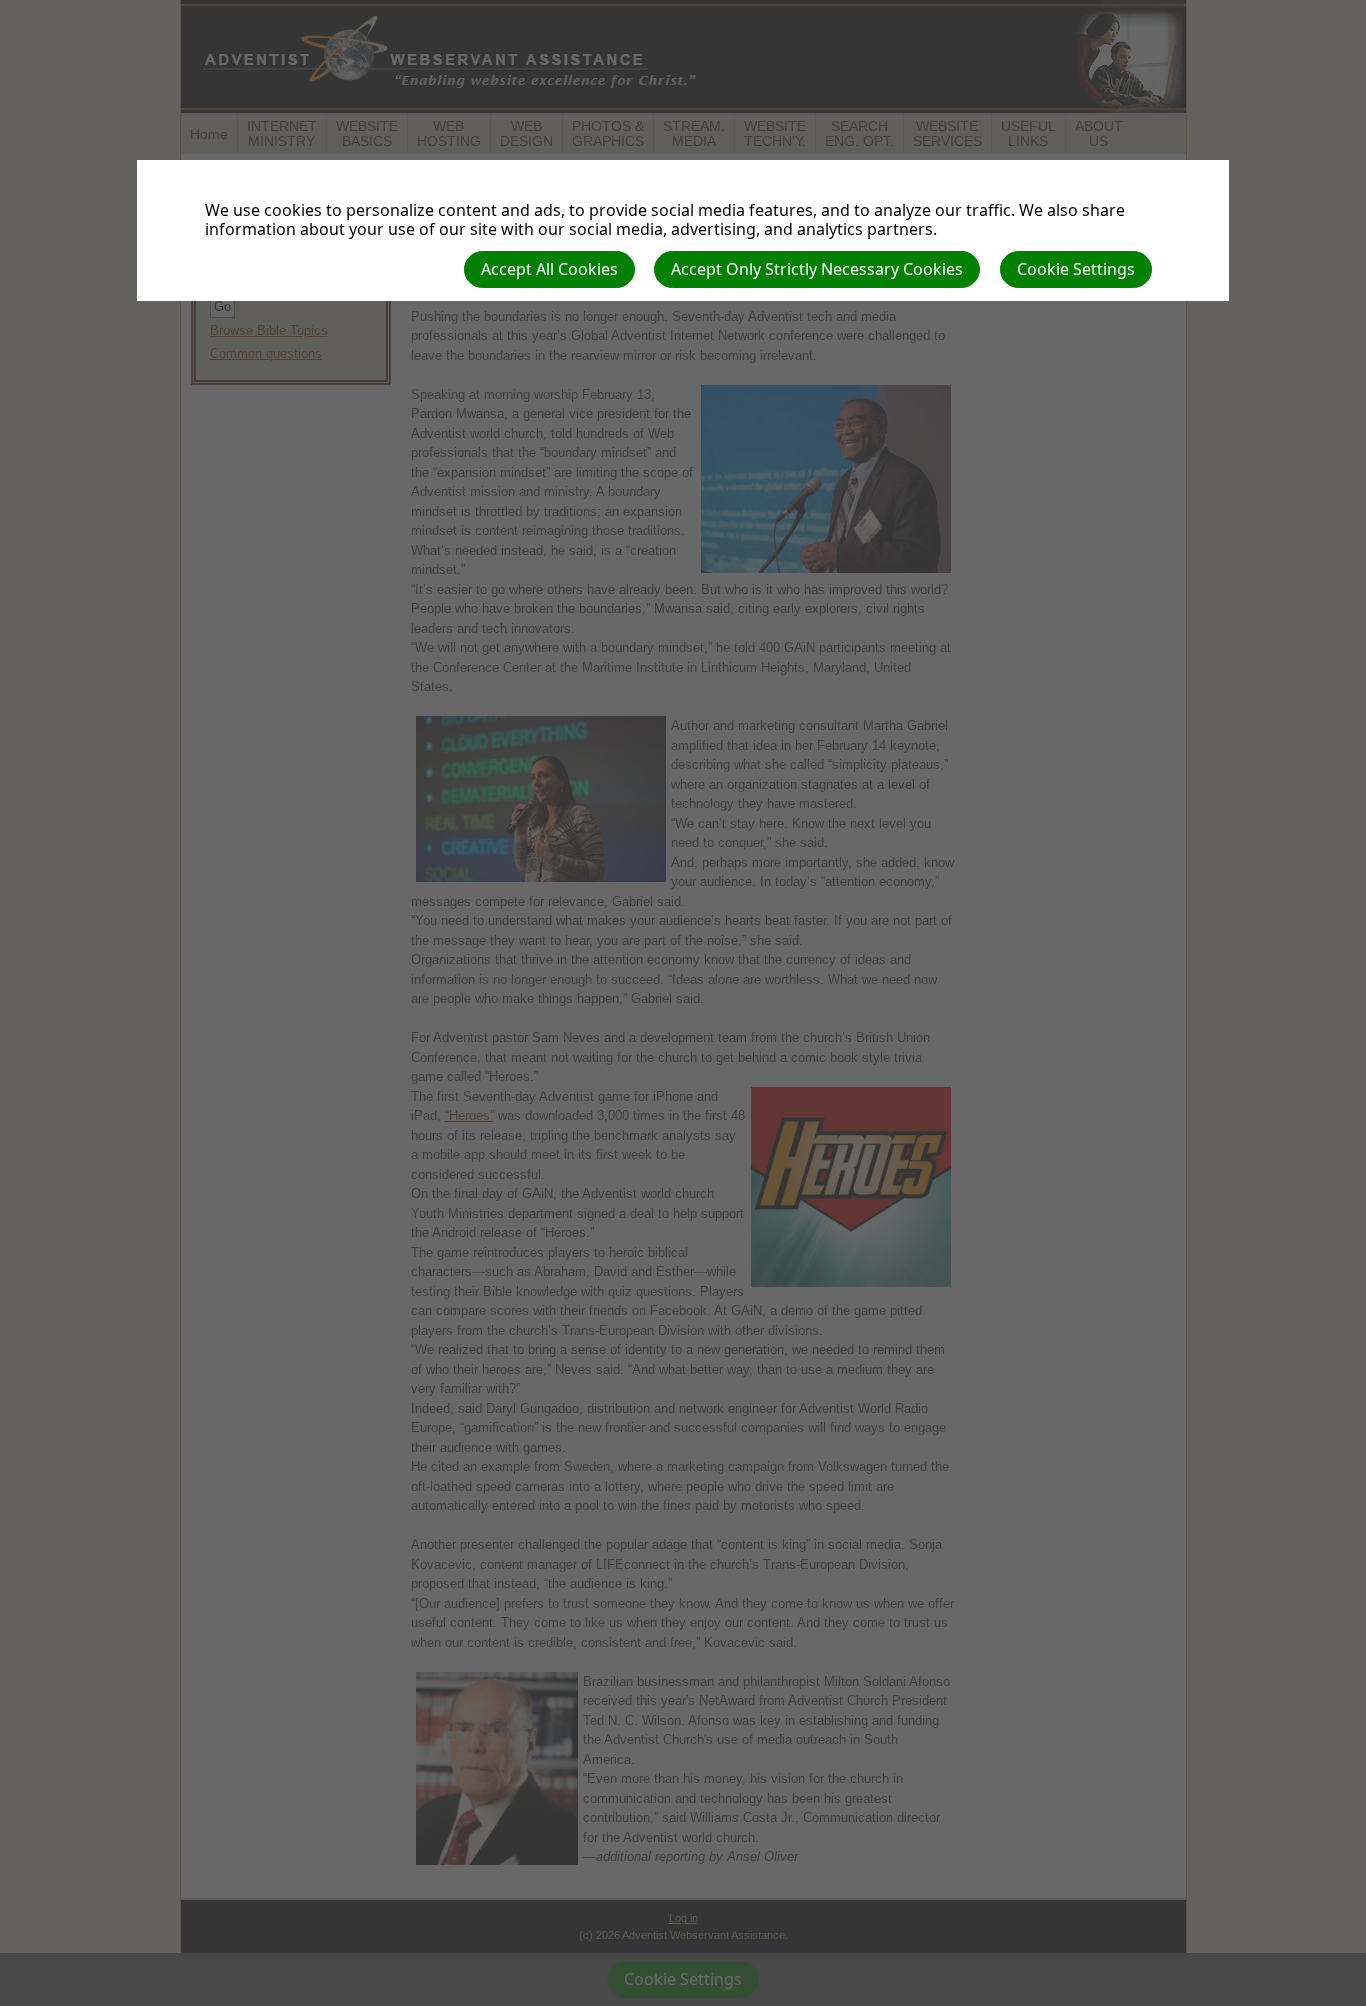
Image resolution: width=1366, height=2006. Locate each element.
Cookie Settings (1076, 269)
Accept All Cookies (549, 269)
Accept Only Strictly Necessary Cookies (817, 269)
